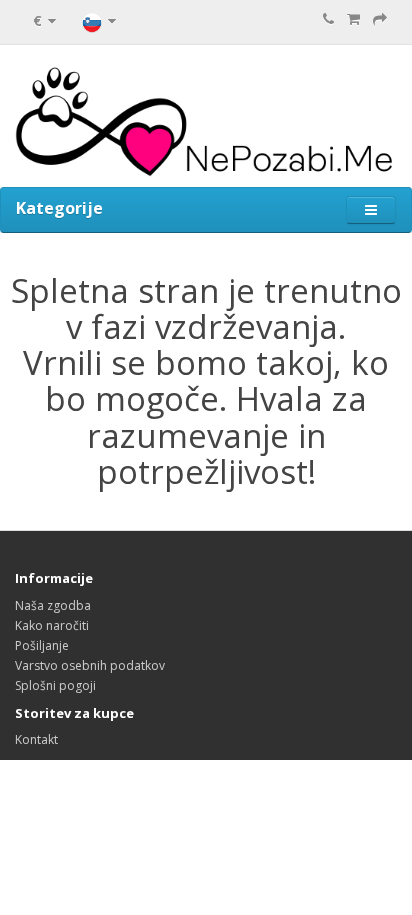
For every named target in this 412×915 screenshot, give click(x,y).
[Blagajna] (380, 19)
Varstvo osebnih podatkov (90, 665)
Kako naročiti (52, 625)
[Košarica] (353, 19)
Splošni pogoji (55, 685)
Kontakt (36, 739)
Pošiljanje (42, 645)
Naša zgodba (53, 605)
